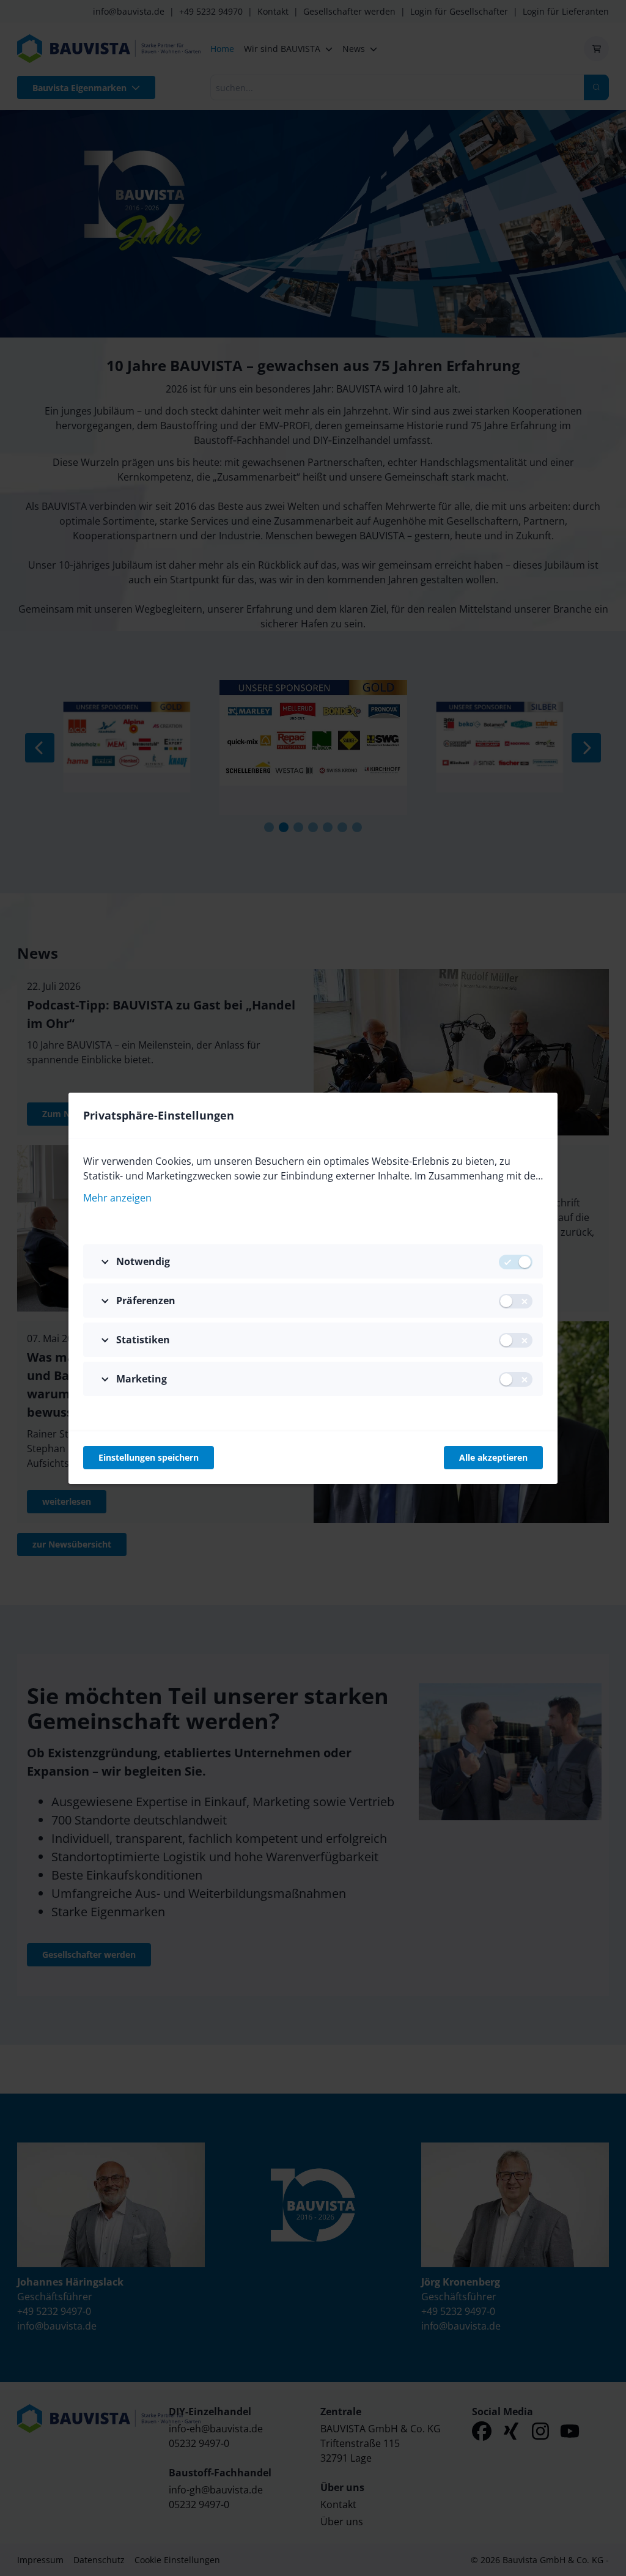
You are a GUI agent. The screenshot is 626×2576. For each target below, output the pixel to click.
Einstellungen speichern (149, 1457)
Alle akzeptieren (493, 1457)
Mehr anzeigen (117, 1198)
